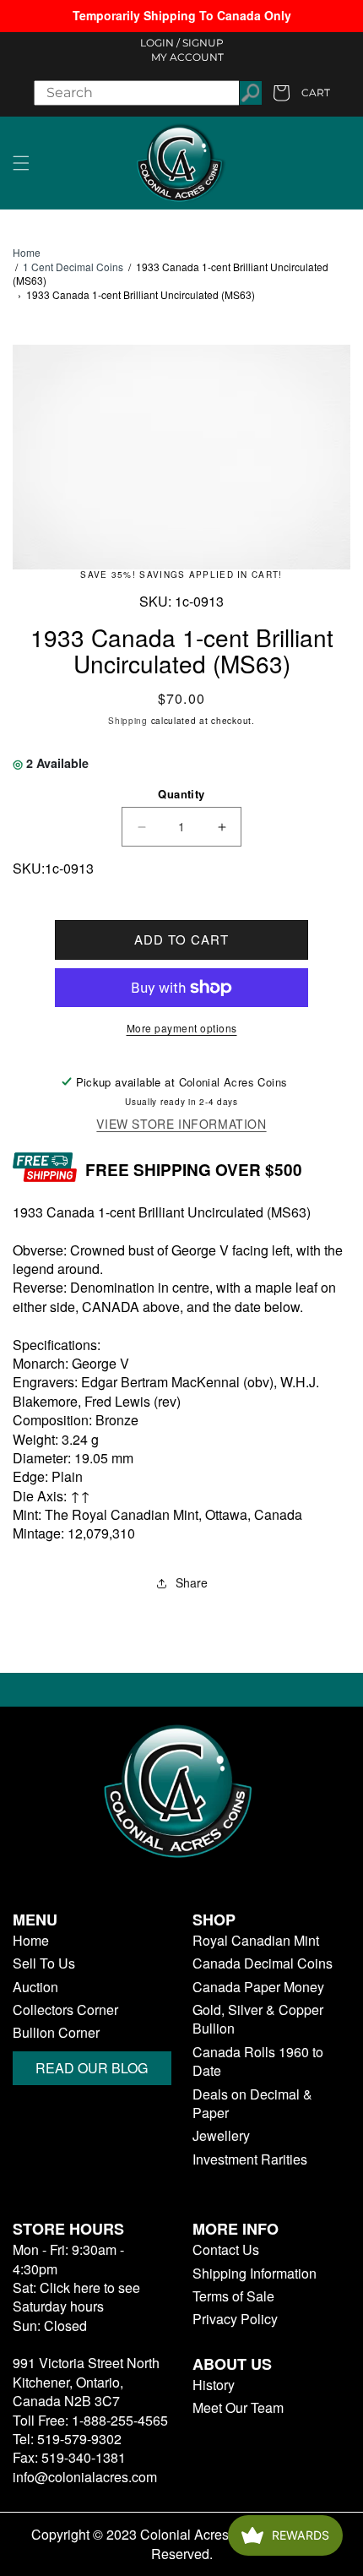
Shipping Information (255, 2274)
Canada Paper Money (258, 1987)
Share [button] (192, 1582)
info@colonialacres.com (85, 2477)
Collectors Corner (65, 2010)
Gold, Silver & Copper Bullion (258, 2019)
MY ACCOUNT (187, 57)
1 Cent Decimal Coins (73, 267)
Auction (35, 1987)
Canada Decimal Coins (263, 1963)
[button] (21, 163)
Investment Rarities (250, 2159)
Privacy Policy (235, 2319)
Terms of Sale (233, 2296)
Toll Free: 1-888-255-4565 (90, 2420)
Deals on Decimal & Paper (252, 2104)
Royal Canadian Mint (256, 1941)
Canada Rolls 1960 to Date (258, 2061)
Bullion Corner (56, 2033)
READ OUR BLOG (92, 2068)
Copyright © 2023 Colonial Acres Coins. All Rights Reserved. (182, 2544)
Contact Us (226, 2250)
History (214, 2385)
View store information (181, 1124)
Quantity (181, 794)
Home (27, 253)
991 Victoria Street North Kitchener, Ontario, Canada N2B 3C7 (86, 2382)
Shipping (128, 721)
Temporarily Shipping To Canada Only (182, 15)
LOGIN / (160, 43)
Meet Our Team (238, 2408)
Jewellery (221, 2136)
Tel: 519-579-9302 (67, 2439)
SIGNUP (203, 43)
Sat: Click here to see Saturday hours (76, 2297)
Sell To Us (44, 1963)
